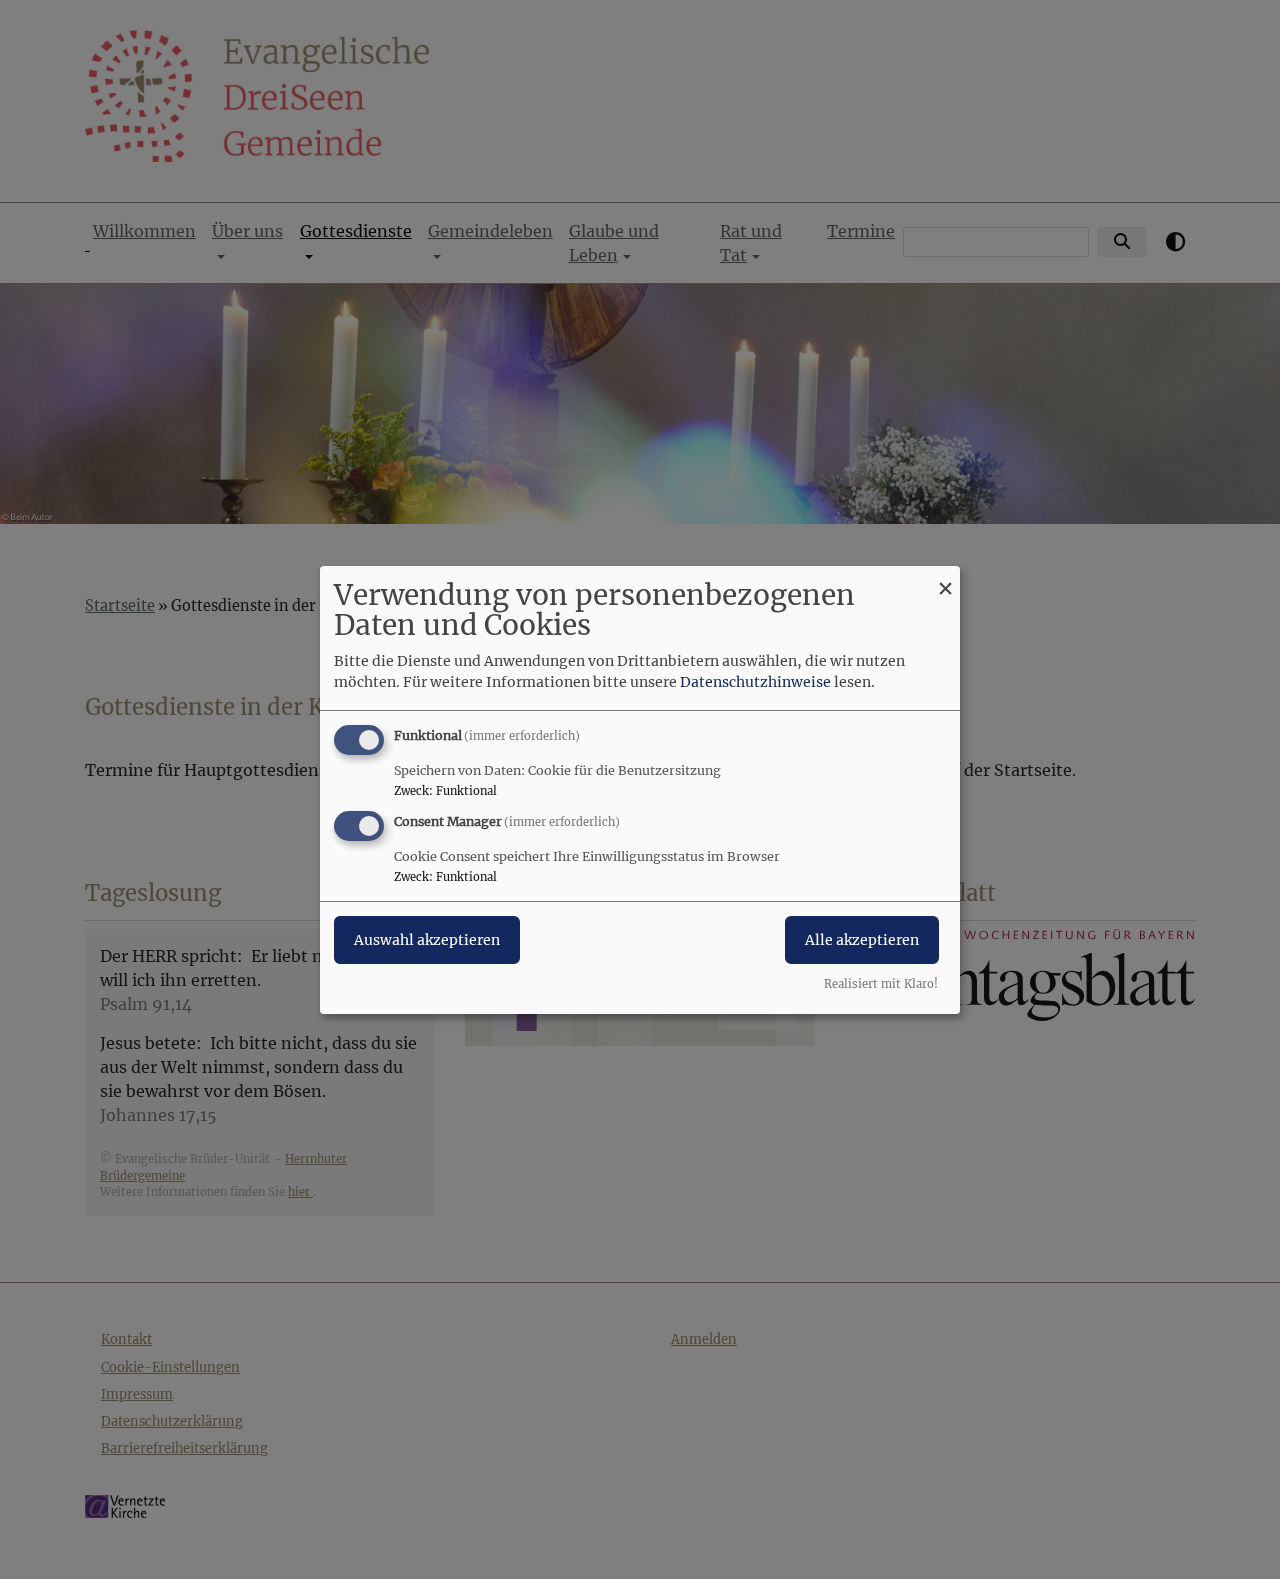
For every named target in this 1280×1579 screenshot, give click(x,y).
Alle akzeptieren (862, 940)
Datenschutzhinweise (755, 682)
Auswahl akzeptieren (427, 940)
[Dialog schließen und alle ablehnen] (945, 577)
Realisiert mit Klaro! (881, 984)
